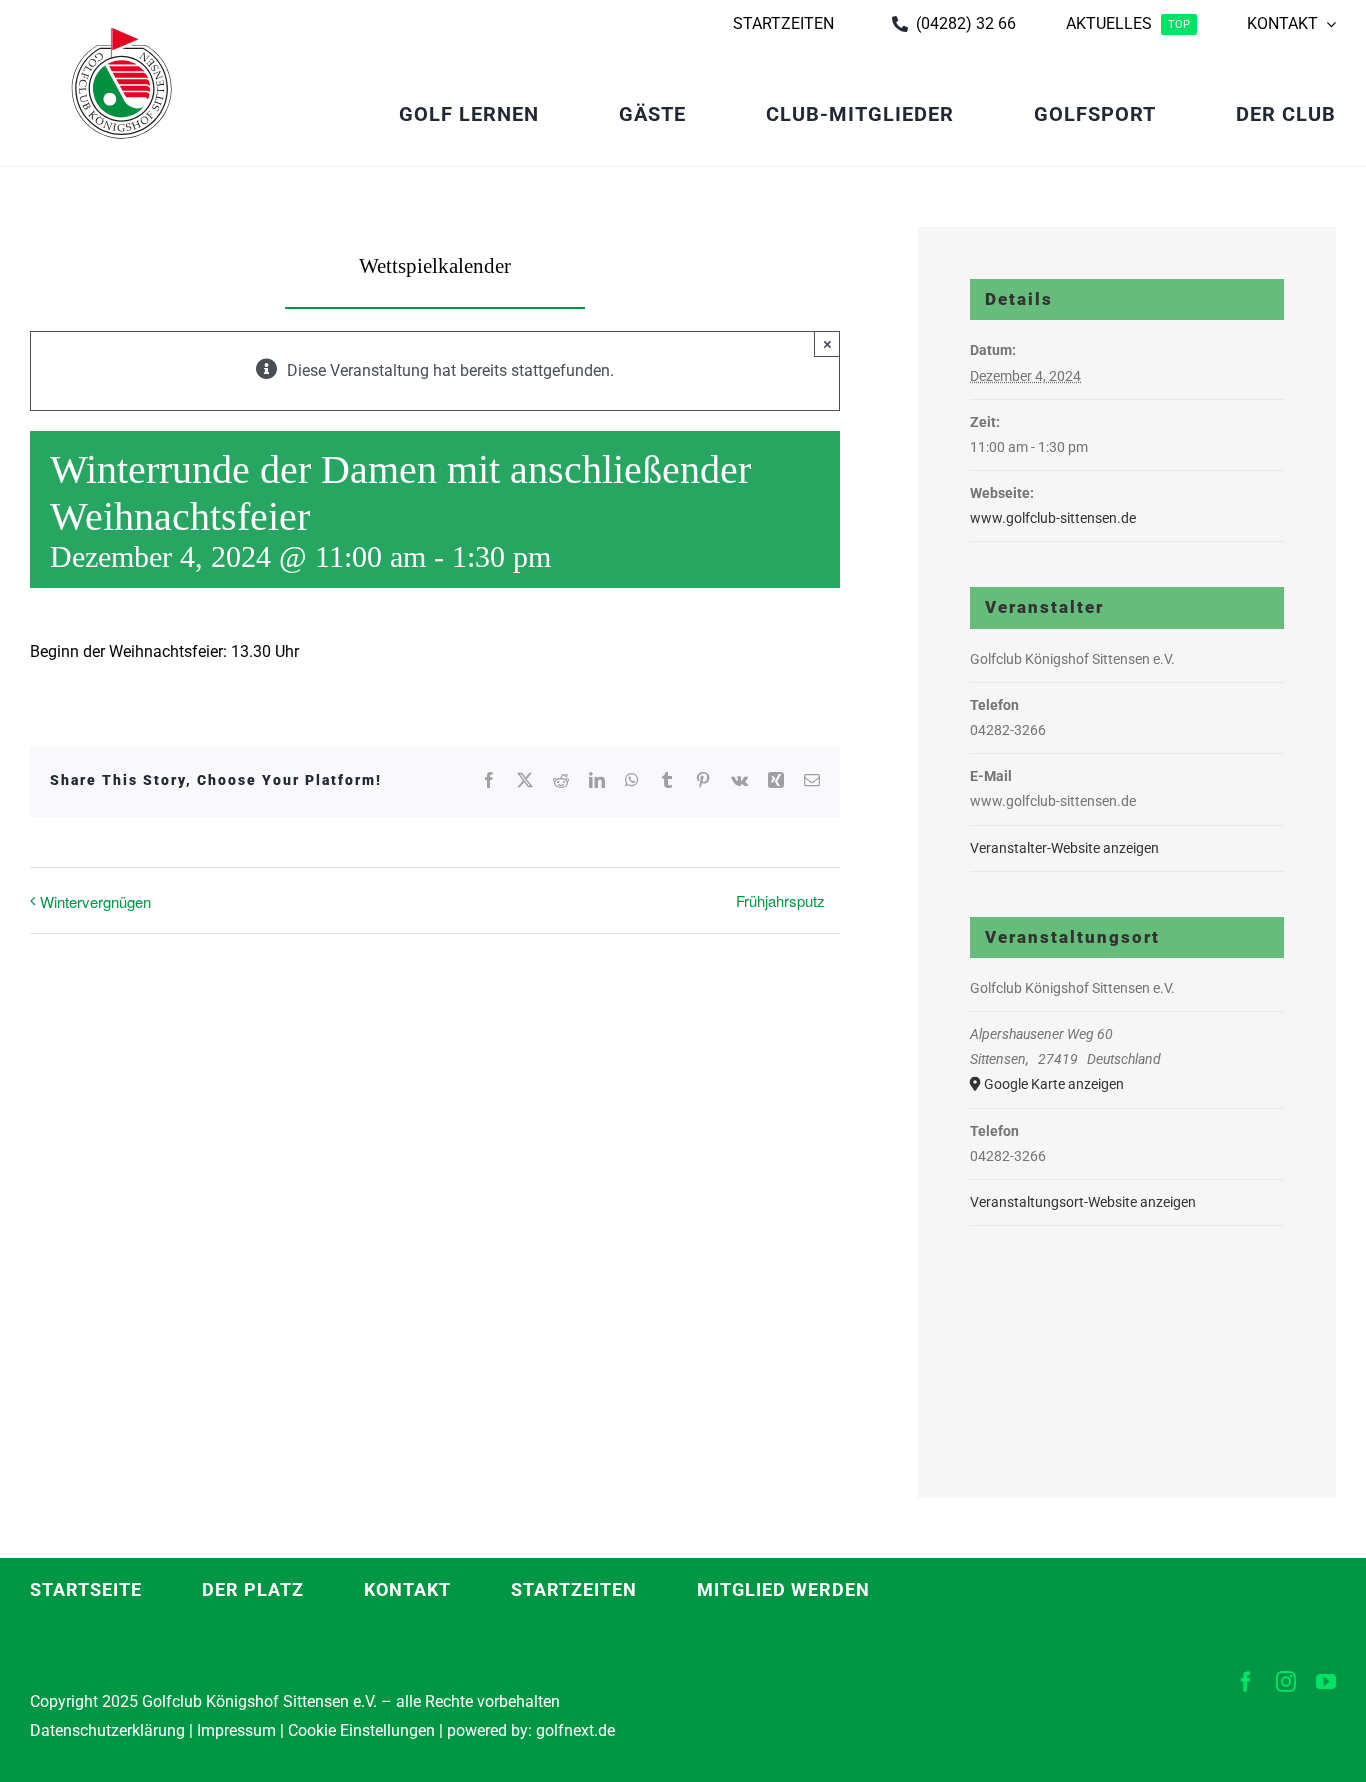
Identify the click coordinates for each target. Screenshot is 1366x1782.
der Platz (253, 1589)
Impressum (236, 1730)
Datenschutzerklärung (107, 1730)
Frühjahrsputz (780, 900)
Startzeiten (574, 1589)
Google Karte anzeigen (1054, 1084)
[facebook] (1246, 1682)
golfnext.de (575, 1730)
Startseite (86, 1589)
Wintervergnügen (95, 901)
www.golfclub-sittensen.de (1053, 518)
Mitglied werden (783, 1589)
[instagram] (1286, 1682)
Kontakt (407, 1589)
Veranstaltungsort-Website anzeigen (1083, 1202)
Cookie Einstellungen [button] (359, 1730)
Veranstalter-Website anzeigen (1064, 848)
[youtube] (1326, 1682)
